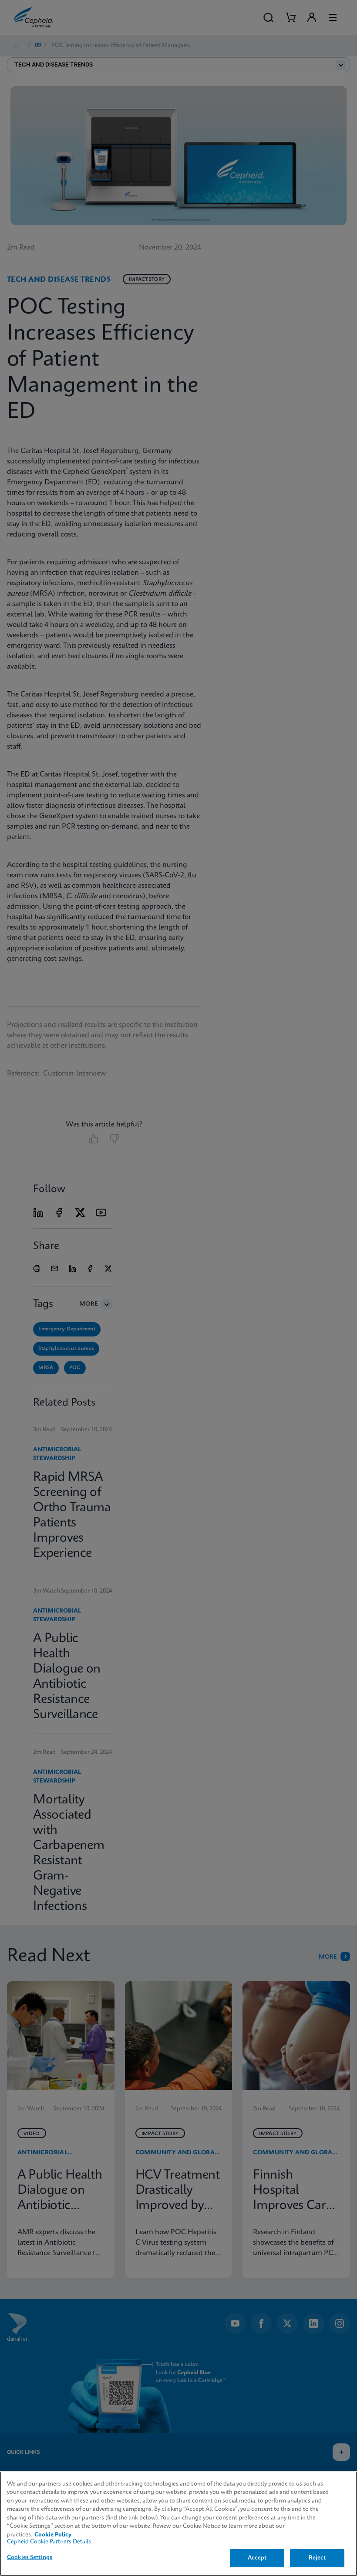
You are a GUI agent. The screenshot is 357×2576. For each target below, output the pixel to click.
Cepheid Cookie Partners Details (49, 2542)
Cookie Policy (53, 2535)
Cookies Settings (30, 2558)
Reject (317, 2558)
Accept (257, 2558)
